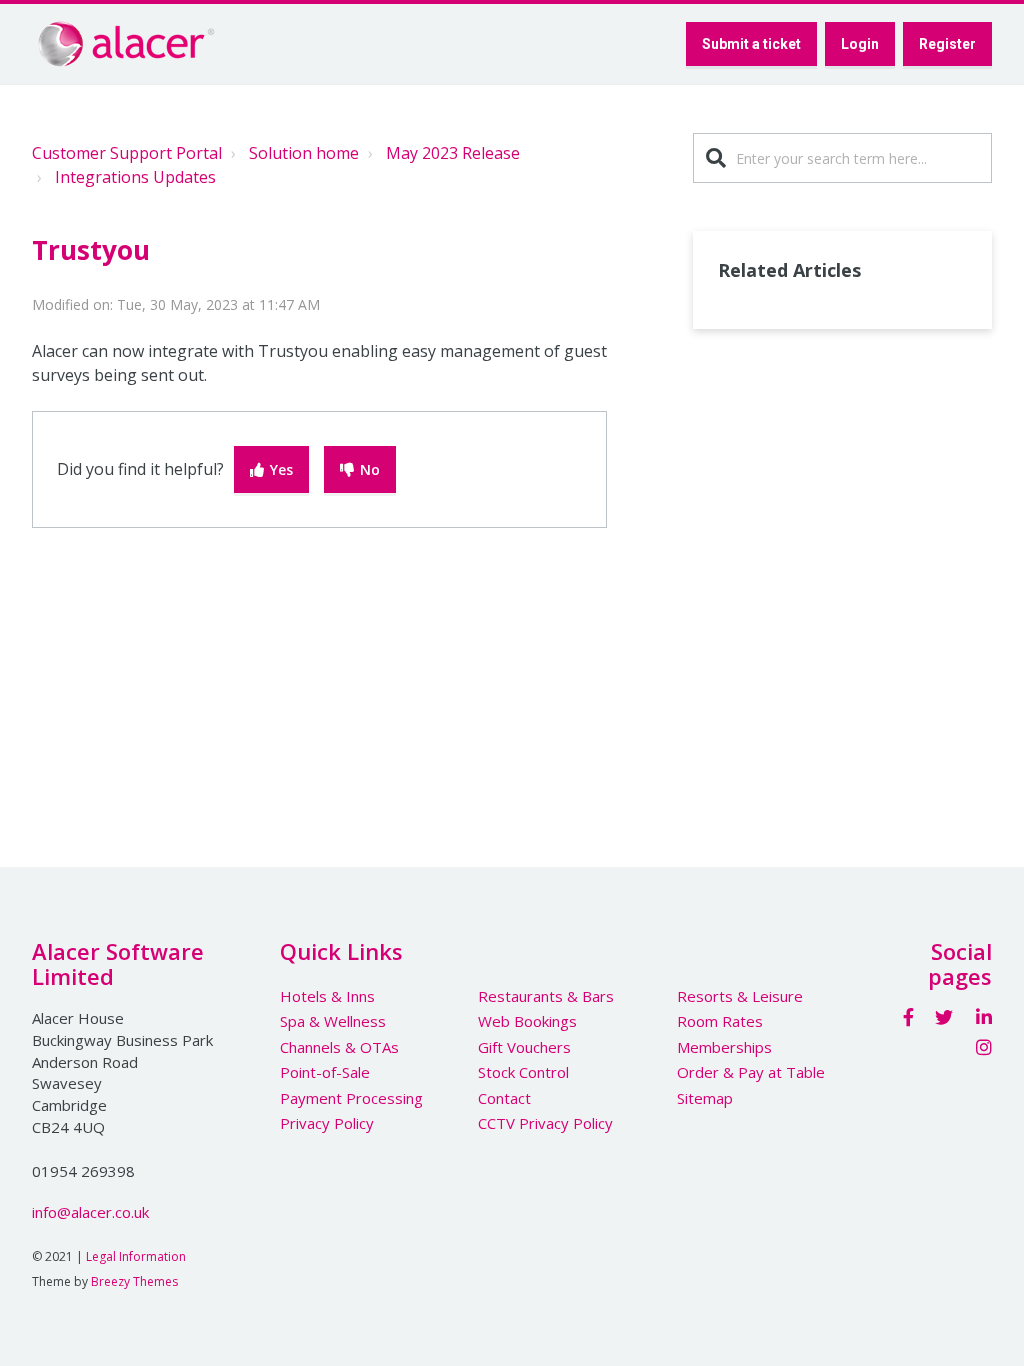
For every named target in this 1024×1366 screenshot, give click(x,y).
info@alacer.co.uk (90, 1212)
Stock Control (523, 1072)
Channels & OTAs (339, 1047)
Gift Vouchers (524, 1047)
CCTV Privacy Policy (545, 1123)
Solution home (304, 153)
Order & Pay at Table (751, 1072)
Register (947, 44)
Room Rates (720, 1021)
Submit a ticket (751, 44)
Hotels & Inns (327, 996)
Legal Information (136, 1256)
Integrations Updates (135, 177)
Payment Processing (351, 1098)
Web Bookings (527, 1021)
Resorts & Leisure (740, 996)
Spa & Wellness (333, 1021)
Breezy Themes (134, 1281)
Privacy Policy (327, 1123)
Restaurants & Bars (546, 996)
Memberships (724, 1047)
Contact (504, 1098)
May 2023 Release (453, 153)
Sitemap (705, 1098)
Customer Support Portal (127, 153)
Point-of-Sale (325, 1072)
